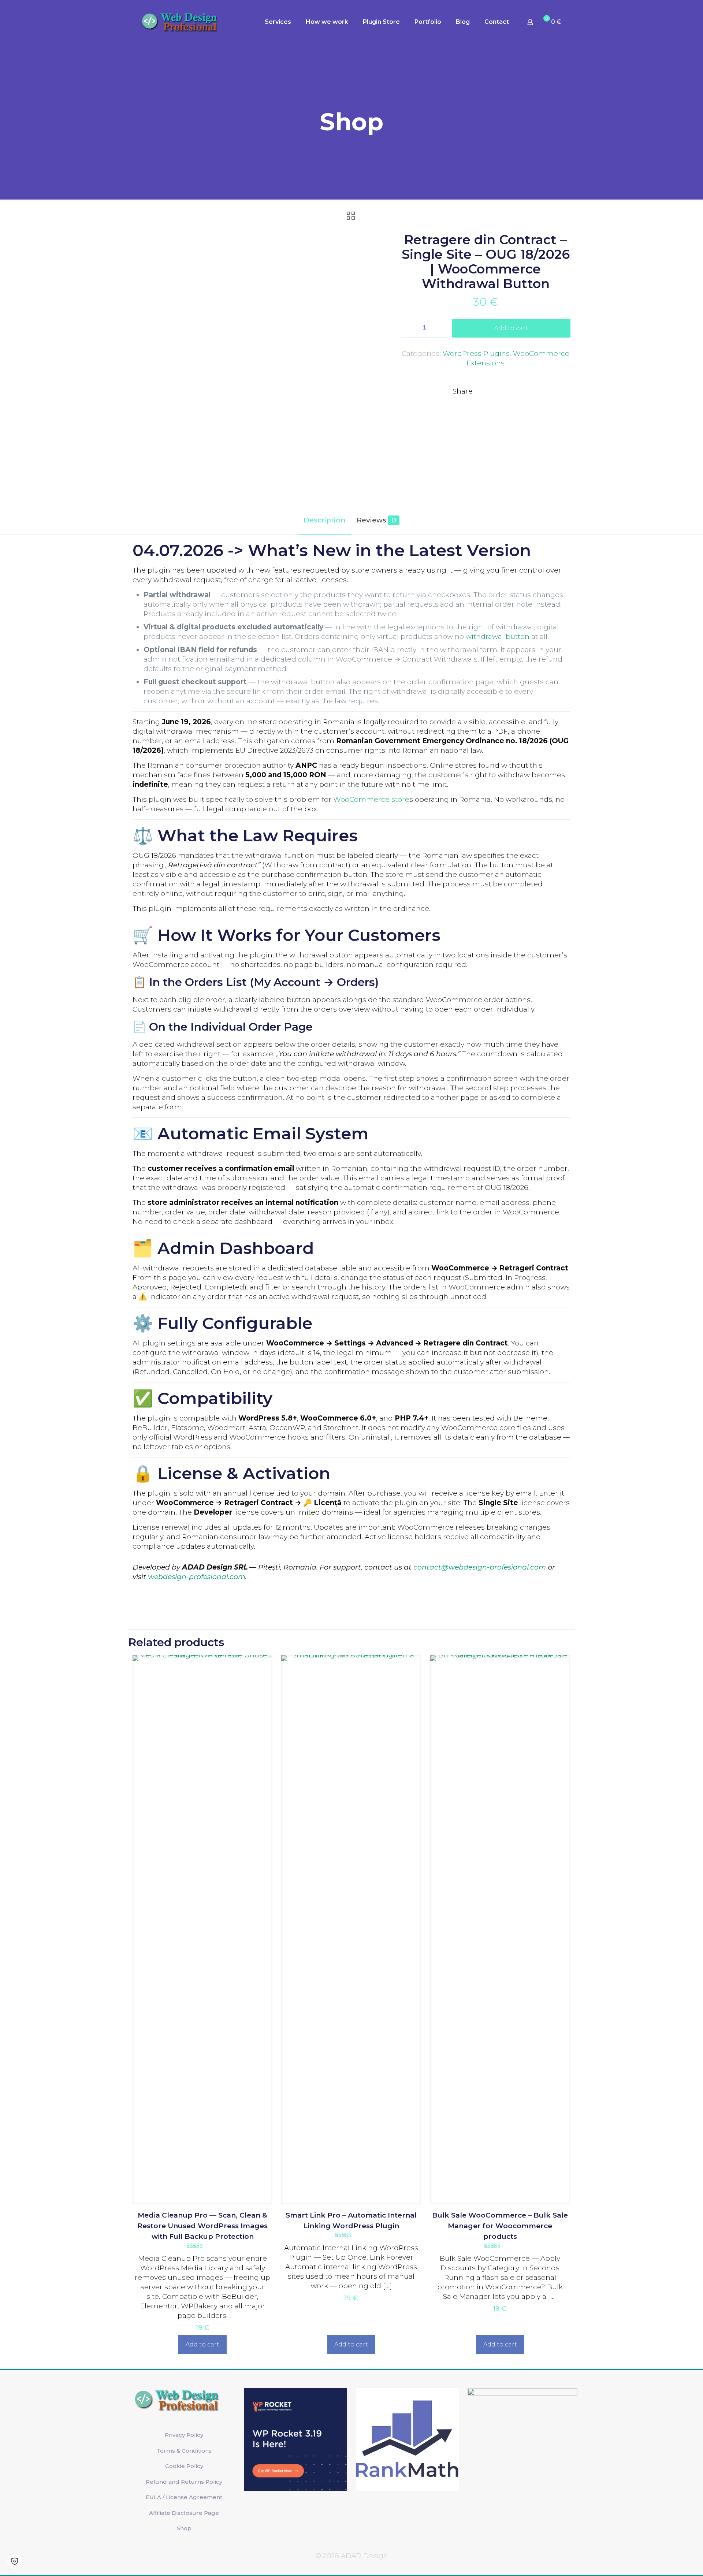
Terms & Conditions (184, 2451)
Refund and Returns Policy (184, 2482)
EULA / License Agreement (184, 2497)
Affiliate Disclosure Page (184, 2513)
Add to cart (511, 328)
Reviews (376, 520)
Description (325, 520)
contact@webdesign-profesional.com (480, 1567)
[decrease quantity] (409, 328)
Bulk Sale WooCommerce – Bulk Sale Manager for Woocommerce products (500, 2226)
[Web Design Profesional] (186, 22)
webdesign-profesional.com (197, 1577)
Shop (184, 2528)
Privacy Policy (184, 2435)
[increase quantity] (440, 328)
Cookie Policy (184, 2466)
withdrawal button (498, 636)
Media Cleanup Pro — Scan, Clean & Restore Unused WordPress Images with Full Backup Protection (202, 2226)
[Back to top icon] (668, 2561)
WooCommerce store (371, 799)
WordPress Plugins (476, 353)
